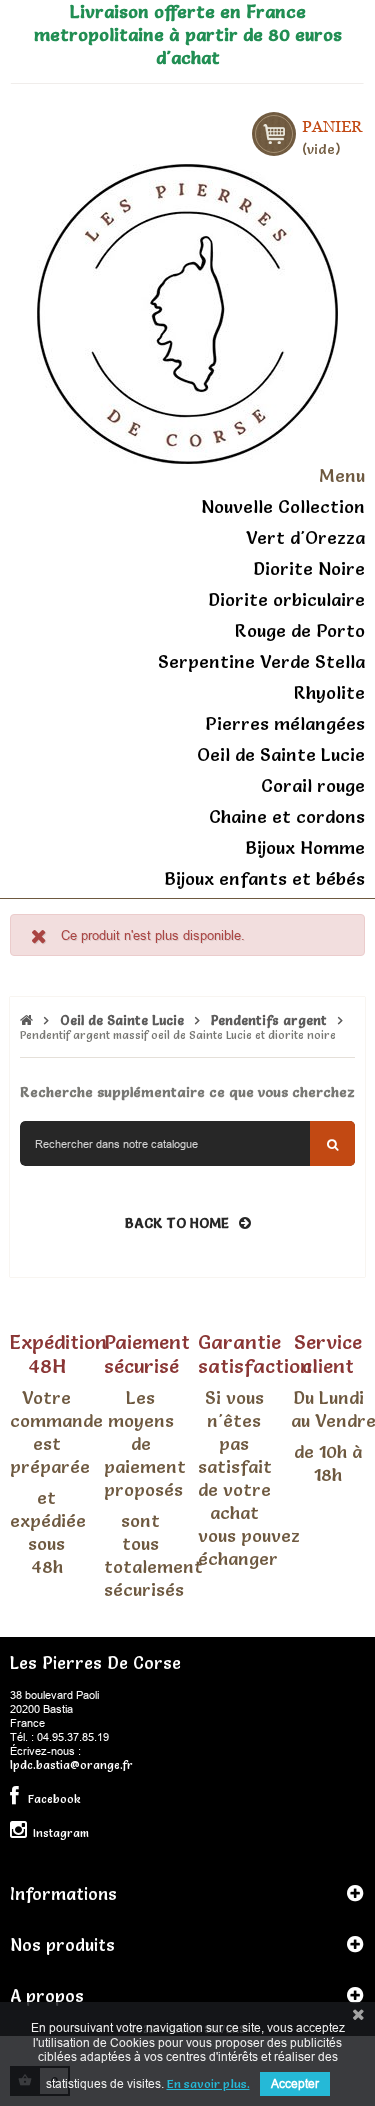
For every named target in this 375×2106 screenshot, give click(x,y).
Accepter (295, 2083)
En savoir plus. (208, 2083)
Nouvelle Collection (283, 506)
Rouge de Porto (300, 630)
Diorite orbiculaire (286, 599)
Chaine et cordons (287, 816)
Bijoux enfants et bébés (264, 878)
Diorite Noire (309, 568)
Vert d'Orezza (305, 537)
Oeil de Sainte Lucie (281, 754)
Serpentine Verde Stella (261, 661)
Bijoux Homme (305, 847)
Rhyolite (329, 692)
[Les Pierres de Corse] (187, 311)
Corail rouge (313, 785)
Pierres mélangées (285, 723)
